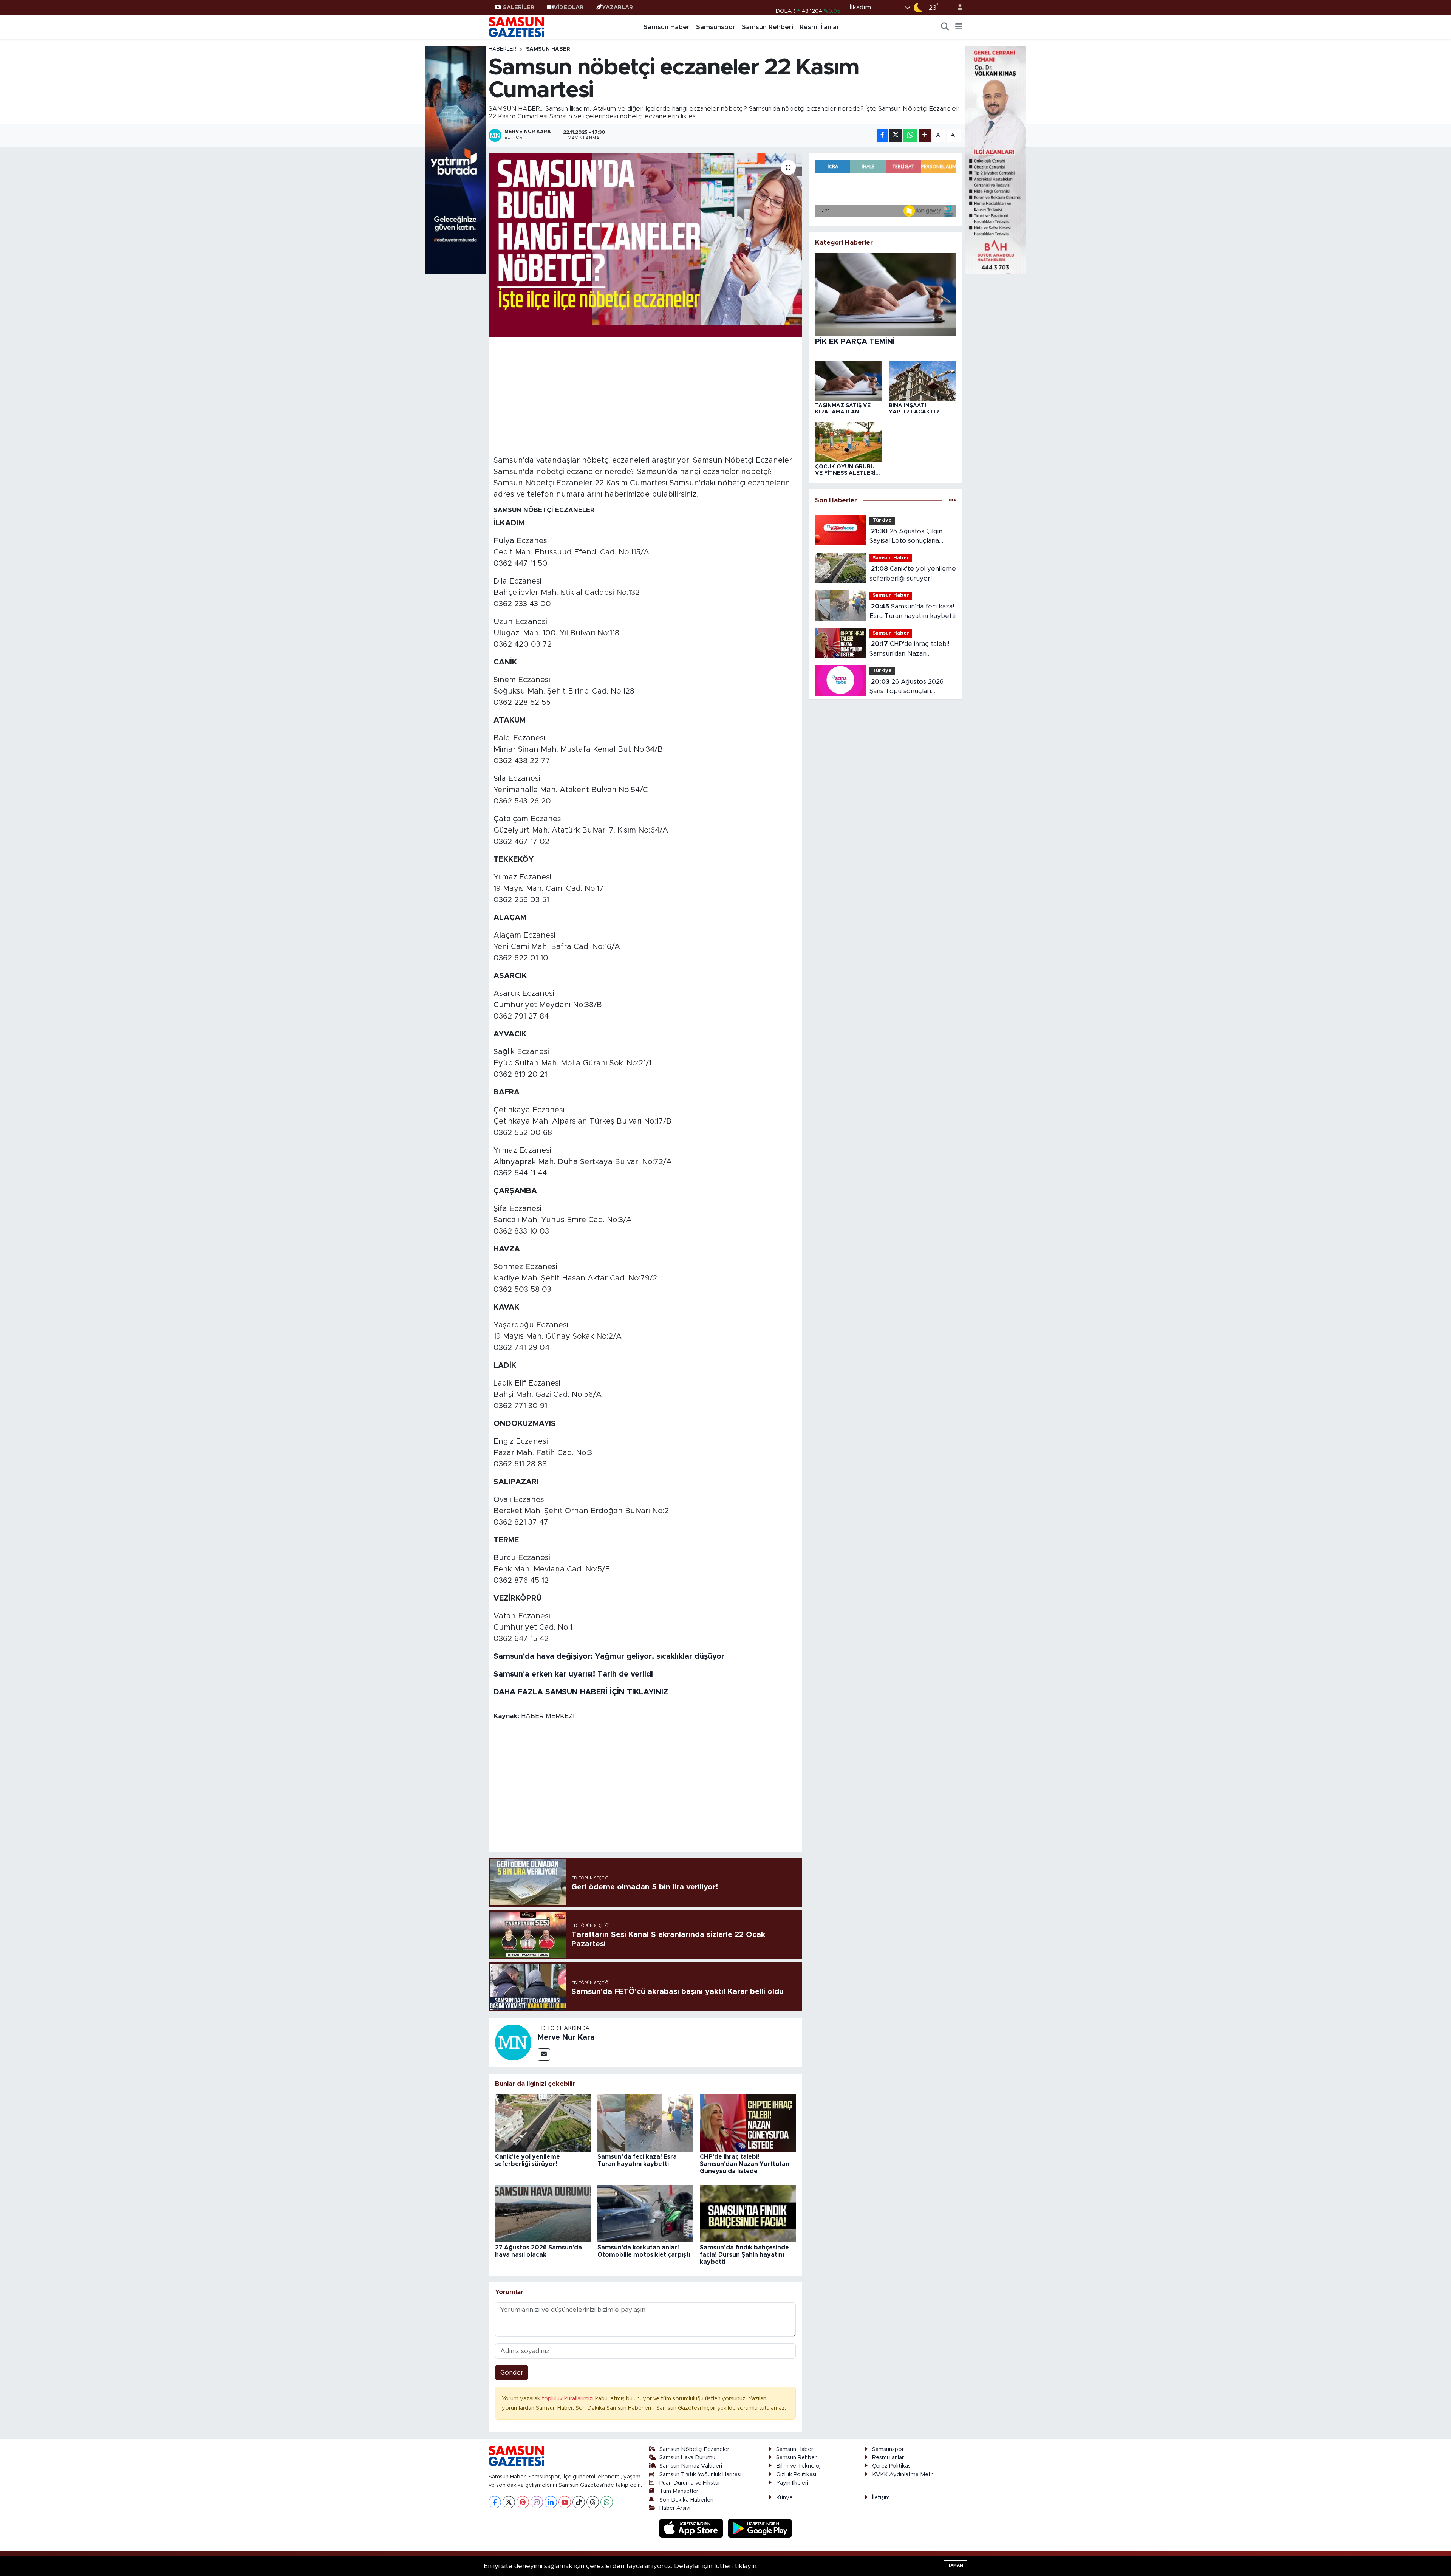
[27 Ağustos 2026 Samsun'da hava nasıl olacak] (543, 2213)
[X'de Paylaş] (896, 135)
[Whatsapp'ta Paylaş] (910, 135)
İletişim (881, 2498)
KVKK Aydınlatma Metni (903, 2475)
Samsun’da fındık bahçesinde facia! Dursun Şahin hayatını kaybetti (744, 2255)
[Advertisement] (646, 395)
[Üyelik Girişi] (957, 7)
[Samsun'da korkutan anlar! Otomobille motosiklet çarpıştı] (645, 2213)
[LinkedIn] (551, 2502)
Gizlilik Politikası (796, 2475)
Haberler (503, 49)
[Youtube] (565, 2502)
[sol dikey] (455, 159)
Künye (784, 2498)
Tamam (955, 2565)
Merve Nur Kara (566, 2037)
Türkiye (882, 520)
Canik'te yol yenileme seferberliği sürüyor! (913, 574)
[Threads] (593, 2502)
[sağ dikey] (996, 159)
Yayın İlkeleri (792, 2483)
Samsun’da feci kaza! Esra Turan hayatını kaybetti (913, 611)
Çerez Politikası (892, 2466)
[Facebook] (495, 2502)
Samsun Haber (667, 27)
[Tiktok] (579, 2502)
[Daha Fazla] (925, 135)
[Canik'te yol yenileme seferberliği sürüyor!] (543, 2123)
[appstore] (692, 2528)
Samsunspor (716, 27)
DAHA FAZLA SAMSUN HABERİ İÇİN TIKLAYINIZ (581, 1692)
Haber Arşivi (675, 2508)
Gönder (512, 2372)
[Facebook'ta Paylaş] (882, 135)
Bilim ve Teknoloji (799, 2466)
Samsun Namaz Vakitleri (691, 2466)
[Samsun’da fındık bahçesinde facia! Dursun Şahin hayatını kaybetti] (748, 2213)
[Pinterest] (523, 2502)
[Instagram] (537, 2502)
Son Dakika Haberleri (686, 2500)
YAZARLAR (617, 7)
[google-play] (760, 2528)
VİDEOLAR (568, 7)
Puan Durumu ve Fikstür (690, 2483)
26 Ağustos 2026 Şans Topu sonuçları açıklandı (906, 687)
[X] (509, 2502)
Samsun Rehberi (767, 27)
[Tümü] (952, 500)
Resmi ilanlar (888, 2458)
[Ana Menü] (959, 27)
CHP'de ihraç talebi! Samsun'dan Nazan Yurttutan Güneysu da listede (745, 2164)
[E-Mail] (544, 2055)
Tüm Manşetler (679, 2491)
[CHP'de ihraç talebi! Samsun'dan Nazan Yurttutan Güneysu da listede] (748, 2123)
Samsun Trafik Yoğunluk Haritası (700, 2475)
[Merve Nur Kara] (513, 2042)
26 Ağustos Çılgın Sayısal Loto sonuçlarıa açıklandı (906, 537)
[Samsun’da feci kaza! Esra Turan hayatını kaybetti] (645, 2123)
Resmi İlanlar (819, 27)
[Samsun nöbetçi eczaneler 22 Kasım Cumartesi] (646, 245)
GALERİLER (518, 7)
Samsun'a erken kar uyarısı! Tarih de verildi (573, 1674)
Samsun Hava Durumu (687, 2458)
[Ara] (945, 27)
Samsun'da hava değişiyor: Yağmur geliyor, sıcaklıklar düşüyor (609, 1656)
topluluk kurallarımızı (568, 2399)
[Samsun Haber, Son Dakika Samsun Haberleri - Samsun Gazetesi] (517, 27)
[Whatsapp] (607, 2502)
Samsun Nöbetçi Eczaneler (694, 2449)
